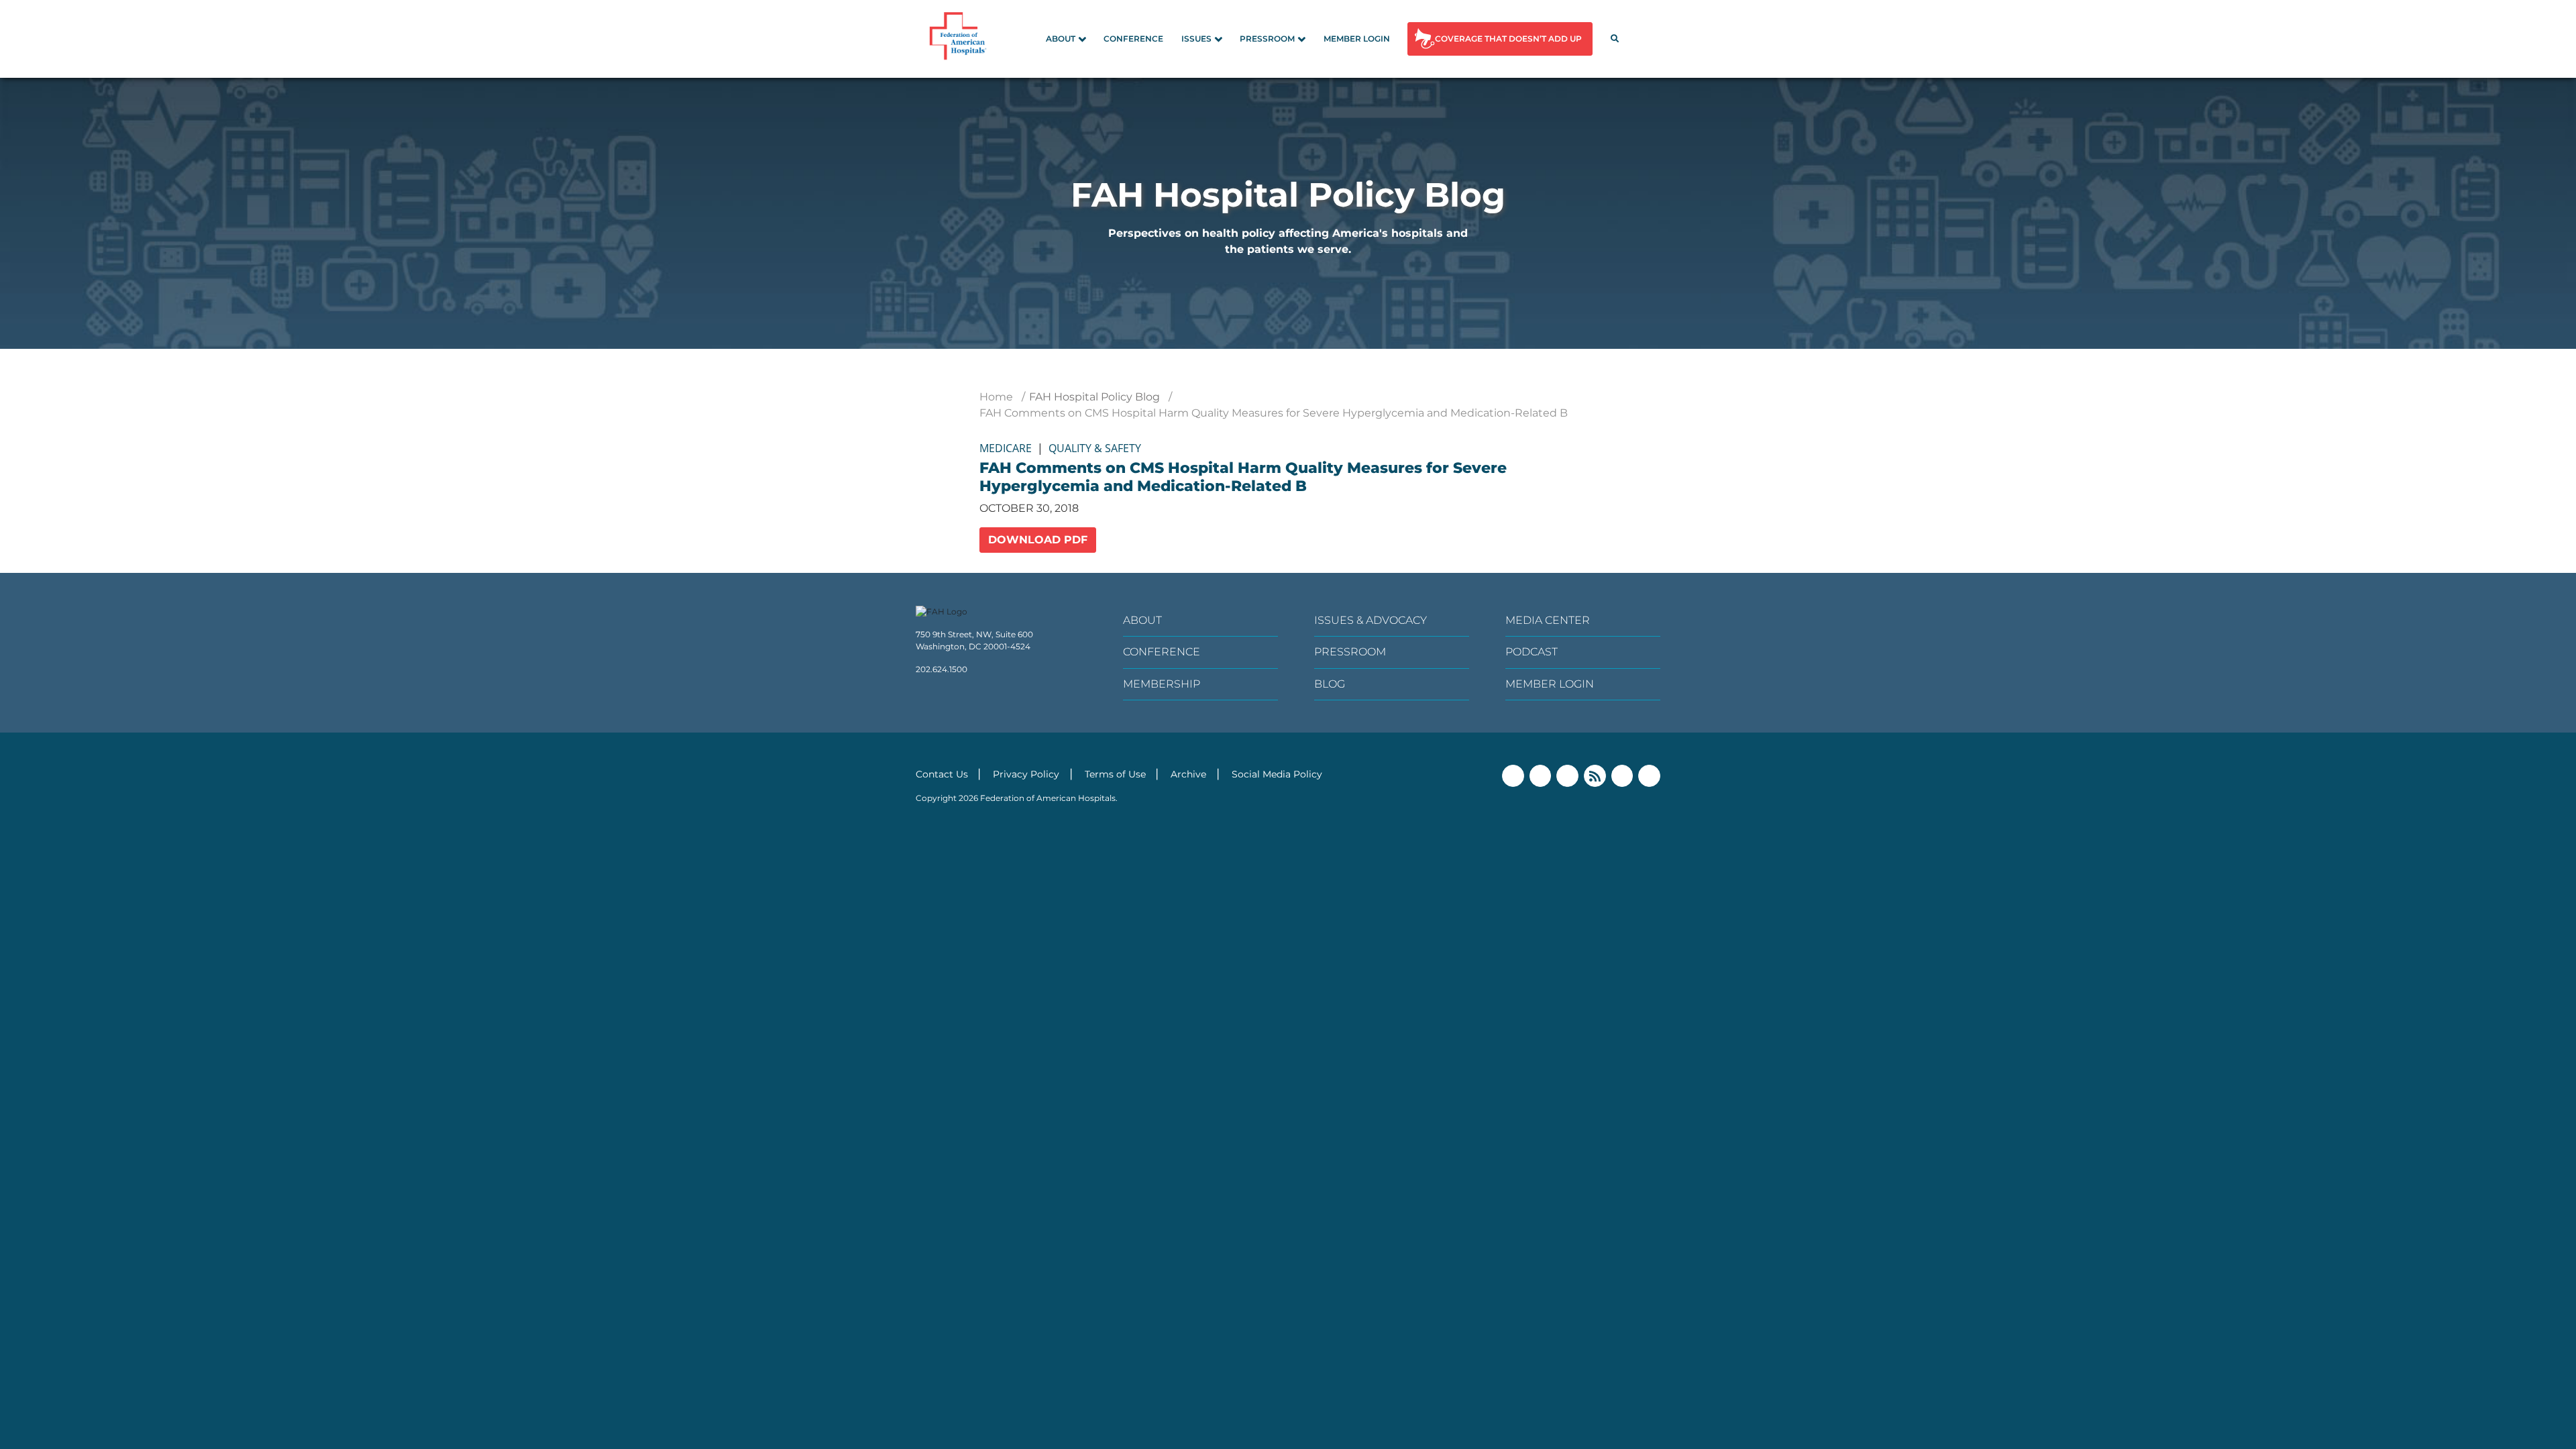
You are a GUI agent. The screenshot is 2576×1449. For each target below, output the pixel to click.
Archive (1188, 774)
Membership (1162, 684)
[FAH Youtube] (1622, 776)
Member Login (1357, 39)
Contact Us (942, 774)
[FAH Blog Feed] (1595, 776)
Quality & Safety (1095, 448)
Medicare (1006, 448)
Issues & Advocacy (1371, 620)
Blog (1330, 684)
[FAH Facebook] (1513, 776)
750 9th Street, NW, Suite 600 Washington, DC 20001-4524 (974, 640)
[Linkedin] (1567, 776)
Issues (1196, 39)
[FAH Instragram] (1649, 776)
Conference (1133, 39)
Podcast (1532, 652)
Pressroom (1267, 39)
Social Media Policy (1277, 774)
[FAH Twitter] (1541, 776)
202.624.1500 (942, 669)
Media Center (1548, 620)
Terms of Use (1115, 774)
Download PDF (1038, 540)
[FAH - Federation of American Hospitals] (960, 39)
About (1061, 39)
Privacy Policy (1026, 774)
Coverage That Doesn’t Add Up (1508, 39)
